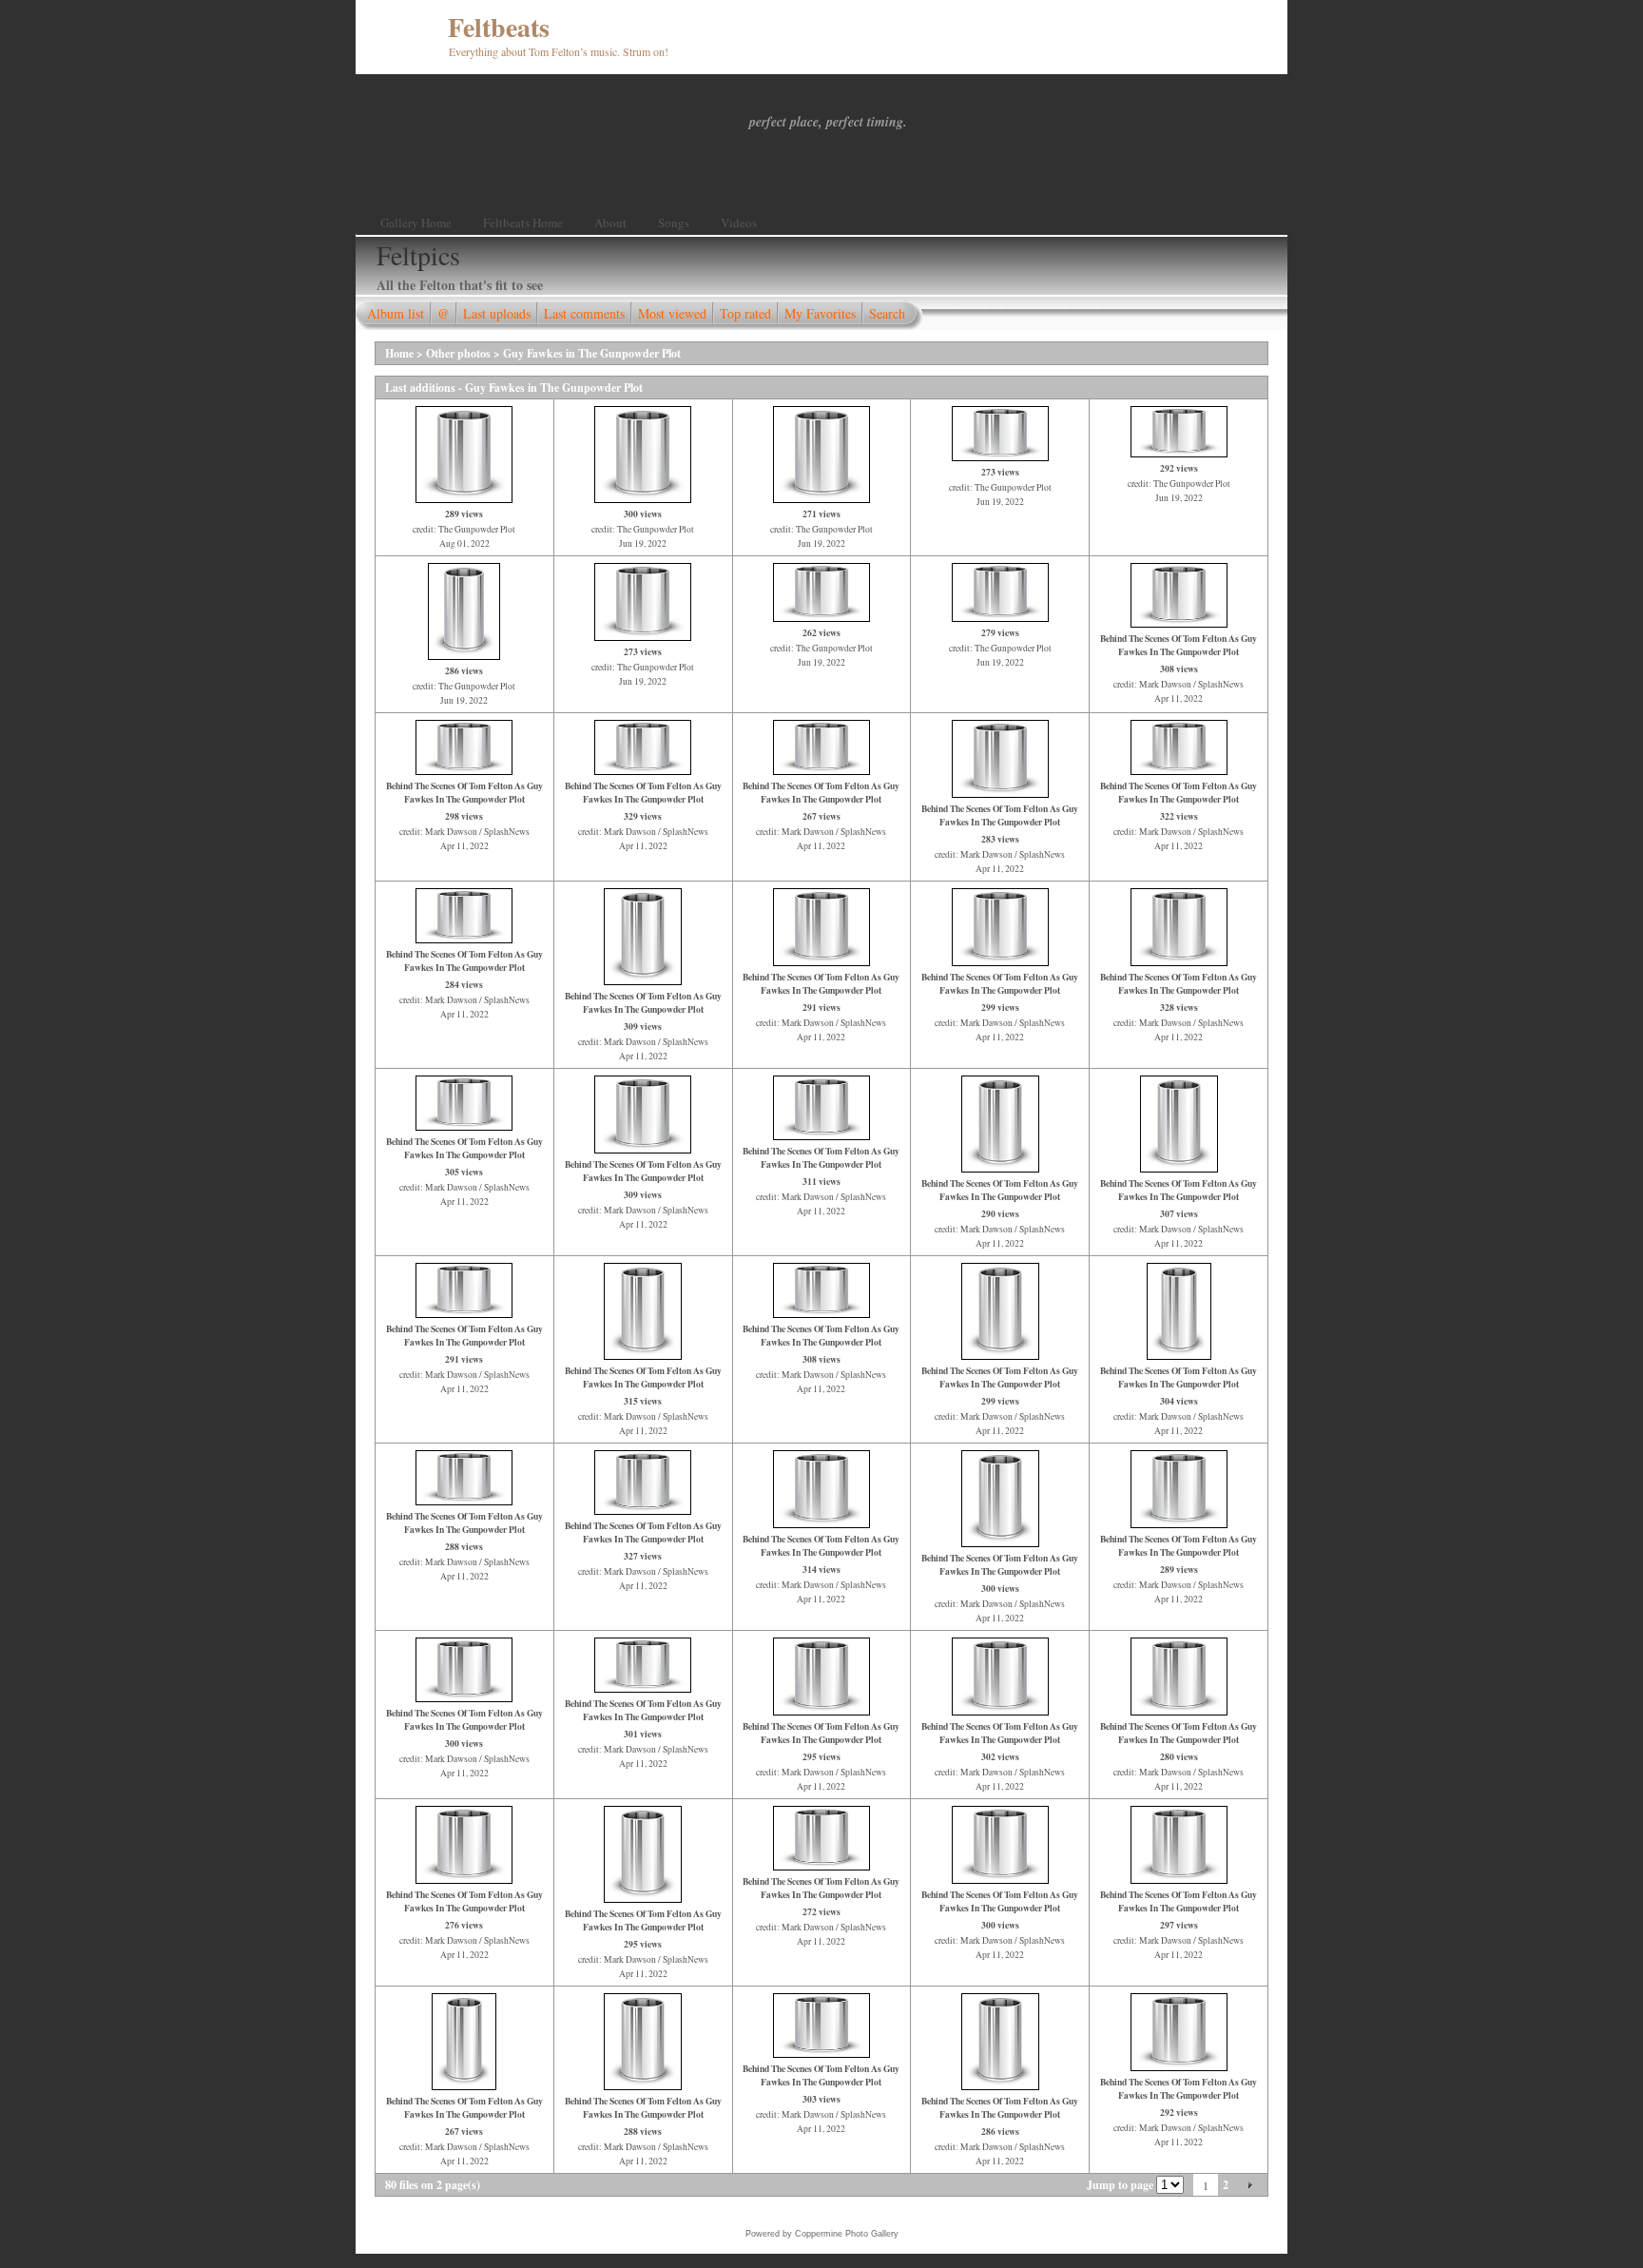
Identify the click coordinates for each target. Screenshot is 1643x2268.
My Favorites (820, 313)
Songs (674, 223)
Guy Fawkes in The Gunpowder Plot (592, 353)
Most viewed (672, 313)
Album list (396, 313)
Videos (739, 223)
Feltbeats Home (523, 223)
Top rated (745, 313)
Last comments (584, 313)
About (610, 223)
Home (399, 353)
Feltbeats (499, 27)
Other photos (458, 353)
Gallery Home (416, 223)
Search (887, 313)
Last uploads (497, 313)
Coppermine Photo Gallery (847, 2234)
